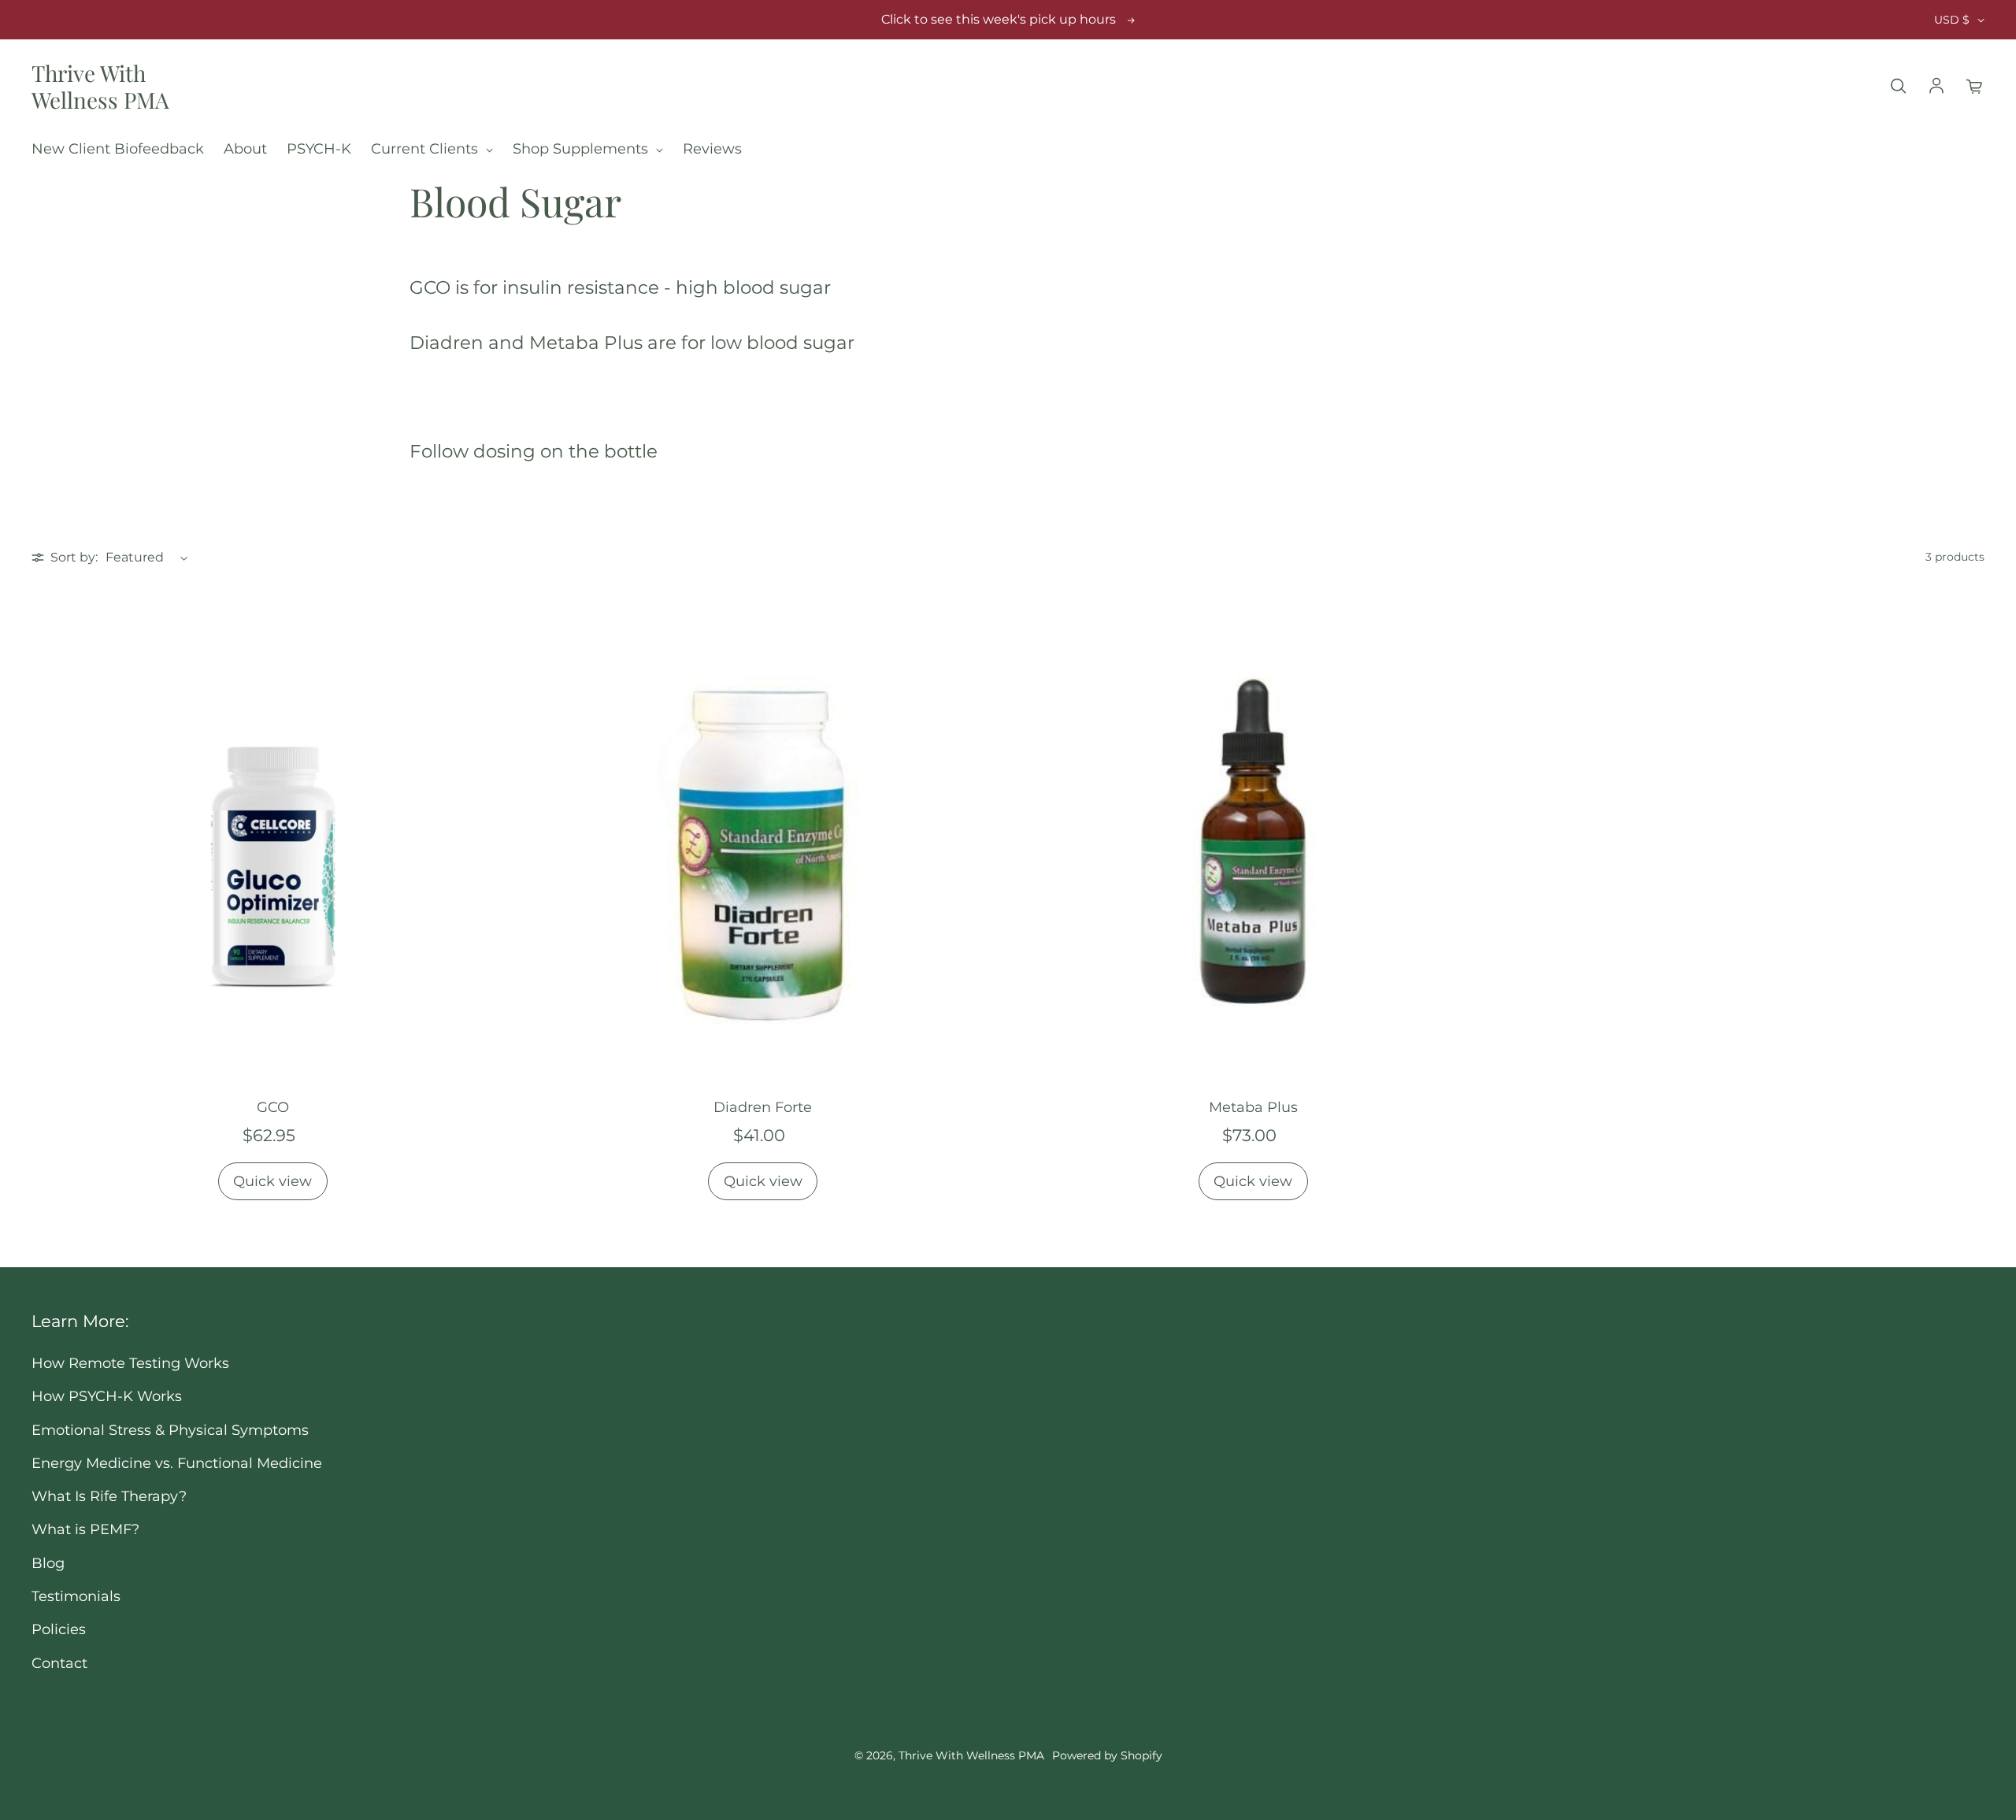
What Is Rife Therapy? (109, 1496)
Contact (59, 1663)
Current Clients (426, 148)
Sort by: (74, 557)
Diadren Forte (763, 1107)
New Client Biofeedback (118, 148)
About (245, 148)
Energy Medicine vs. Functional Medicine (177, 1463)
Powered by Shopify (1107, 1755)
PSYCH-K (319, 148)
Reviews (712, 148)
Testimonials (76, 1596)
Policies (59, 1629)
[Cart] (1975, 87)
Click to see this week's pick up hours (999, 19)
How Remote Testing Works (130, 1363)
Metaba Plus (1253, 1107)
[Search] (1898, 87)
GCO (273, 1107)
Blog (48, 1563)
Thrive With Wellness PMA (100, 86)
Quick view (272, 1181)
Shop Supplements (582, 148)
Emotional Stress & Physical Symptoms (170, 1430)
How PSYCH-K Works (107, 1396)
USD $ (1952, 20)
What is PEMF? (85, 1529)
